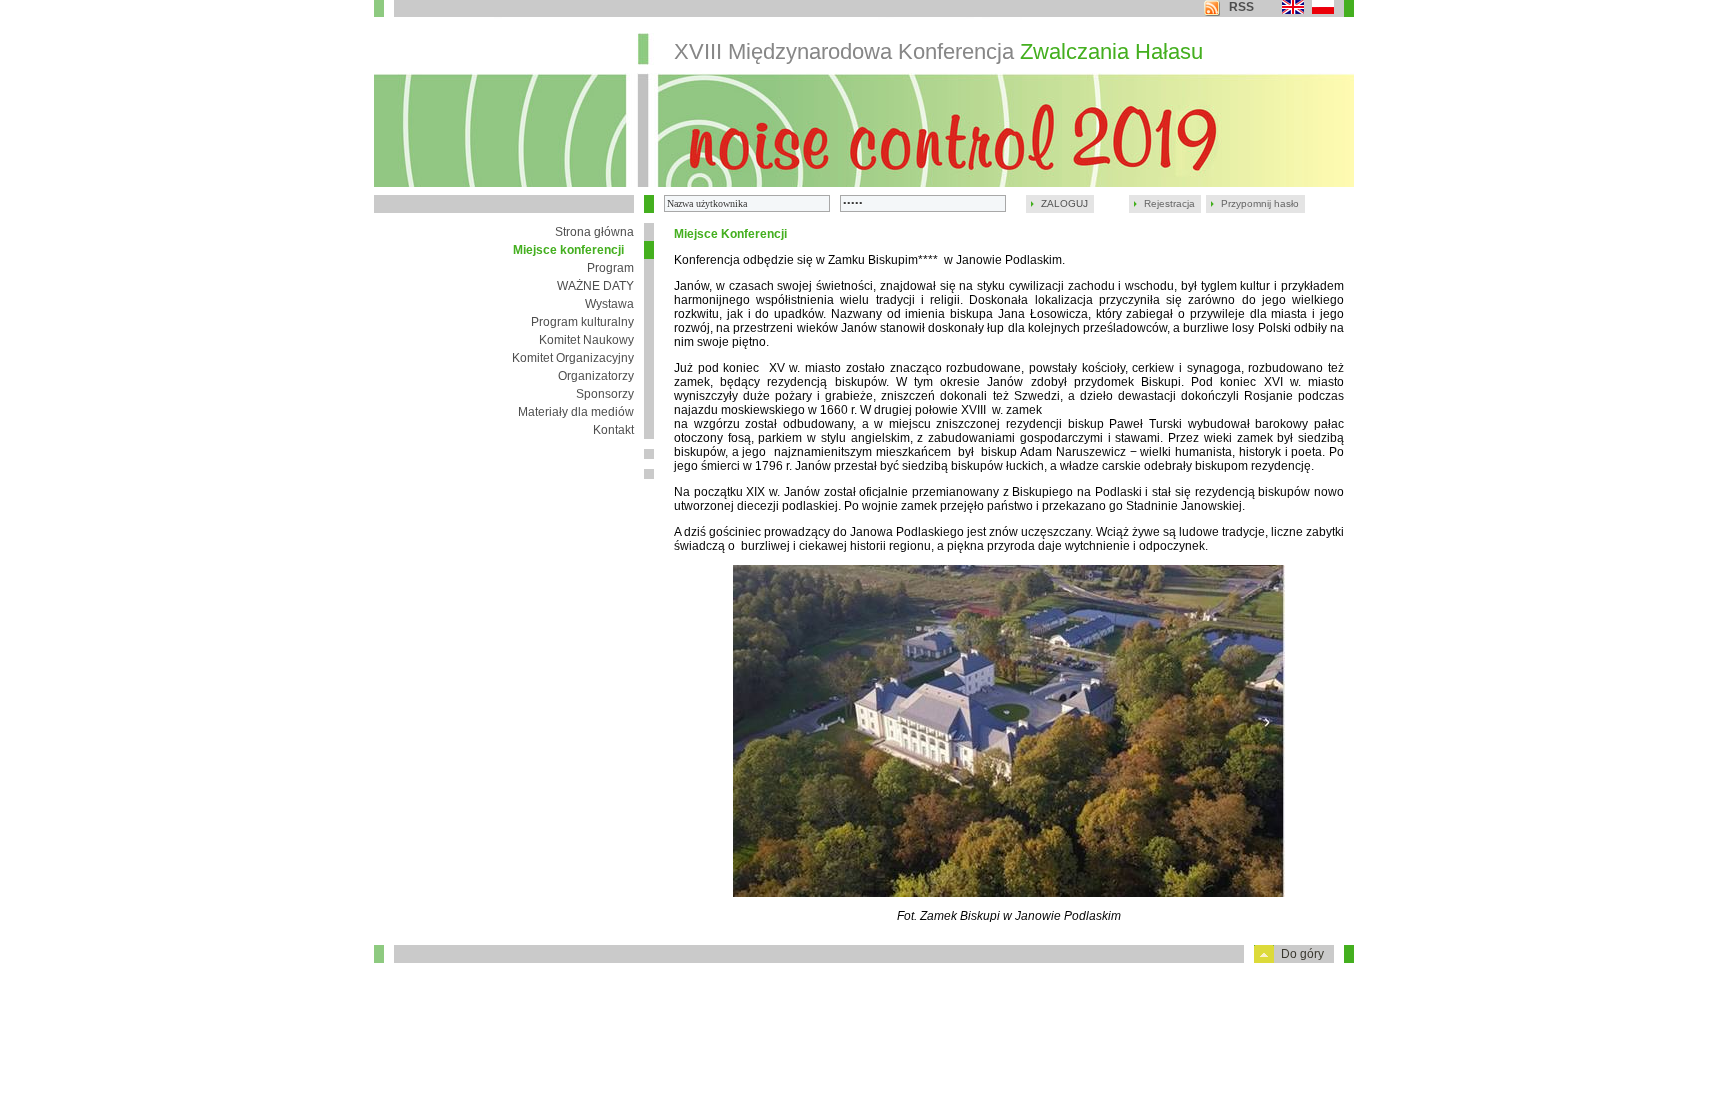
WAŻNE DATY (595, 286)
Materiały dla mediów (576, 412)
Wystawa (609, 304)
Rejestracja (1169, 203)
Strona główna (594, 232)
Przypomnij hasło (1260, 203)
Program (610, 268)
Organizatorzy (596, 376)
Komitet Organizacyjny (573, 358)
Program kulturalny (582, 322)
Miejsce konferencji (568, 250)
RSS (1241, 7)
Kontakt (613, 430)
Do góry (1302, 954)
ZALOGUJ (1064, 203)
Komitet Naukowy (586, 340)
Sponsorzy (605, 394)
